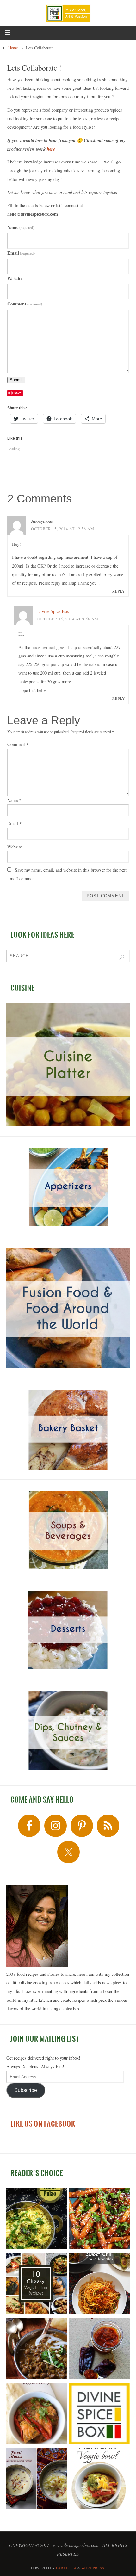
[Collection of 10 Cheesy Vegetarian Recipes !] (37, 2285)
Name (21, 227)
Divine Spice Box (53, 611)
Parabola (66, 2568)
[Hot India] (99, 2415)
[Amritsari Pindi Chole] (37, 2350)
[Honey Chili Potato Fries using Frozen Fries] (99, 2220)
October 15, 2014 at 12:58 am (63, 529)
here (51, 149)
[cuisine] (68, 1065)
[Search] (122, 957)
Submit (16, 380)
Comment (25, 304)
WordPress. (93, 2568)
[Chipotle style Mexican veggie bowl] (99, 2480)
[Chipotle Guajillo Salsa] (99, 2350)
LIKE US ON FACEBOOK (43, 2124)
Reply (119, 591)
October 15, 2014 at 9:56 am (68, 619)
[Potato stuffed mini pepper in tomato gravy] (37, 2415)
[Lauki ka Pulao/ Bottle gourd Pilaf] (37, 2220)
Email (21, 253)
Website (15, 278)
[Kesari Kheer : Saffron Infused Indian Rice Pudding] (37, 2480)
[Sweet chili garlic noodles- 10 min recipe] (99, 2285)
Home (13, 48)
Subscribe (26, 2090)
